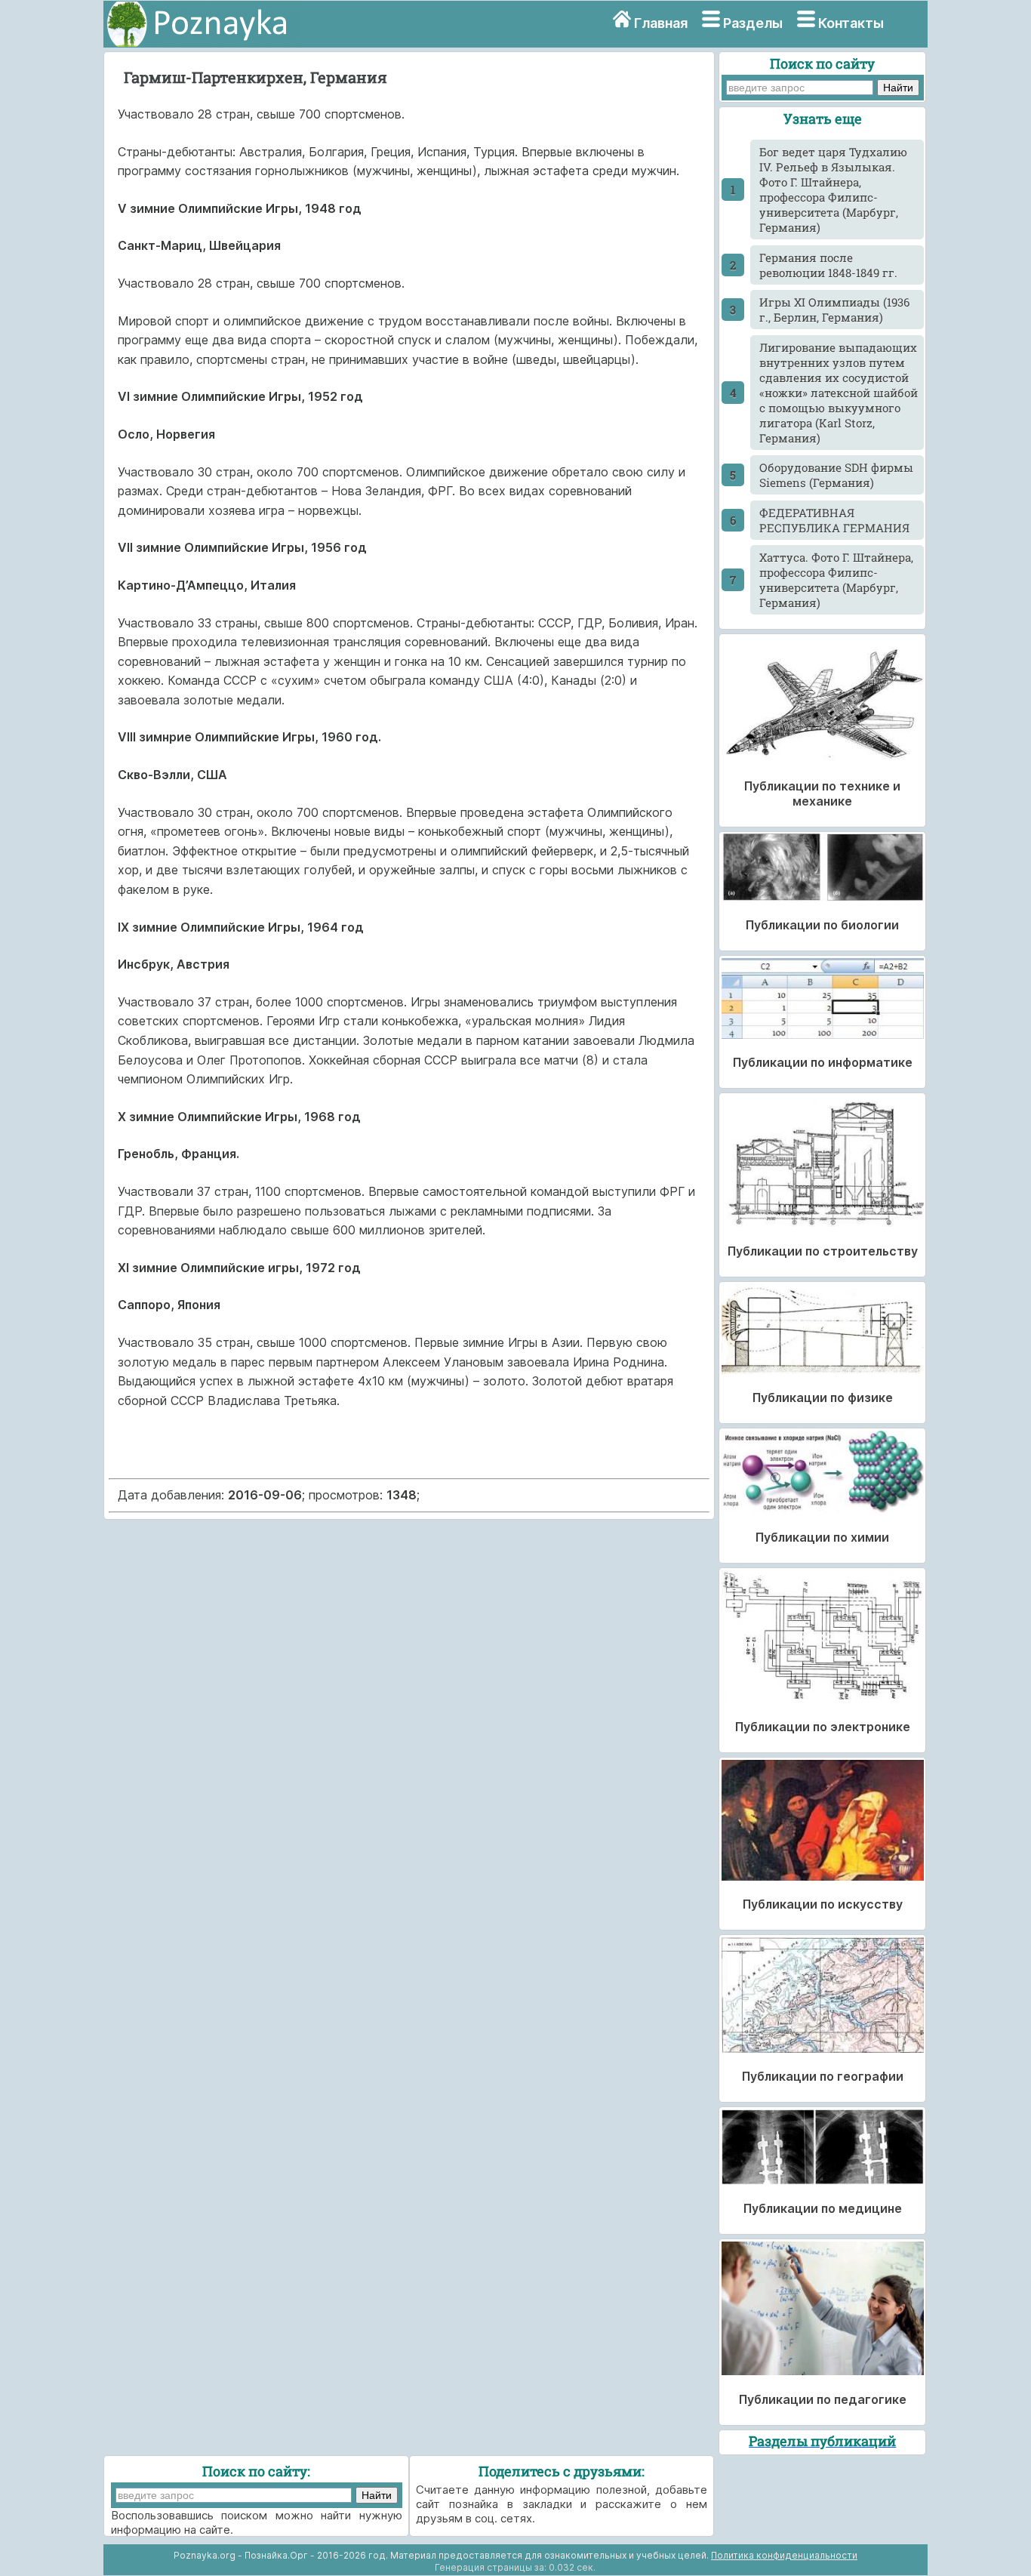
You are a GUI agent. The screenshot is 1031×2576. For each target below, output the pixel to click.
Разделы (753, 23)
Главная (661, 23)
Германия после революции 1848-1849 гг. (828, 265)
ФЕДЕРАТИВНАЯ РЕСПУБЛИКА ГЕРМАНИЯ (834, 520)
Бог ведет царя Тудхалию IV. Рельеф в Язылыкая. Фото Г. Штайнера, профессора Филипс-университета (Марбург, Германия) (833, 190)
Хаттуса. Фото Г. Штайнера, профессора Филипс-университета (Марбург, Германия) (836, 580)
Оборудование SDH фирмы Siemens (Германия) (836, 475)
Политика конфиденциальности (784, 2555)
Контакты (851, 23)
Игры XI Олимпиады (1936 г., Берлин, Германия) (834, 310)
